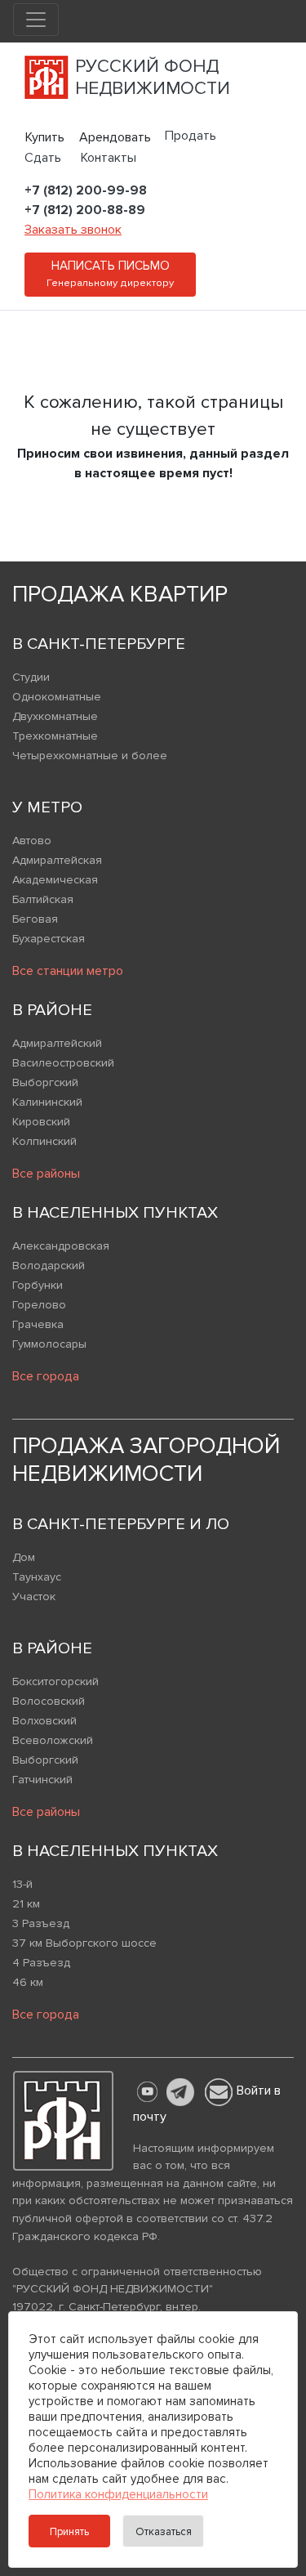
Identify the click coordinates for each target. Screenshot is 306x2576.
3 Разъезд (41, 1923)
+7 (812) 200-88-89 (85, 210)
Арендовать (115, 137)
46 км (28, 1982)
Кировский (41, 1122)
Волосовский (49, 1701)
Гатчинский (42, 1780)
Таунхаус (37, 1577)
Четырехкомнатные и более (90, 756)
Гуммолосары (49, 1344)
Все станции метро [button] (68, 971)
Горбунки (38, 1285)
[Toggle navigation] (36, 20)
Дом (24, 1557)
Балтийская (43, 899)
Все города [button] (46, 1376)
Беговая (35, 919)
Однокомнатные (57, 697)
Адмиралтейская (57, 860)
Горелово (39, 1305)
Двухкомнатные (55, 716)
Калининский (47, 1102)
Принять (69, 2532)
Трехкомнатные (55, 736)
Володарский (49, 1266)
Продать (191, 136)
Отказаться (164, 2532)
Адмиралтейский (57, 1043)
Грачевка (38, 1324)
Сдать (43, 158)
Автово (32, 841)
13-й (22, 1884)
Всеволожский (53, 1740)
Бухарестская (49, 939)
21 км (26, 1904)
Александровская (61, 1246)
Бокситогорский (55, 1682)
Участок (34, 1597)
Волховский (44, 1721)
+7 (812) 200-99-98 (86, 190)
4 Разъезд (41, 1963)
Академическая (55, 880)
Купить (45, 137)
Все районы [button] (46, 1174)
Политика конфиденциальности (118, 2494)
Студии (31, 677)
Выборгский (45, 1082)
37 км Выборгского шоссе (84, 1943)
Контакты (109, 158)
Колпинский (44, 1141)
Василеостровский (63, 1063)
